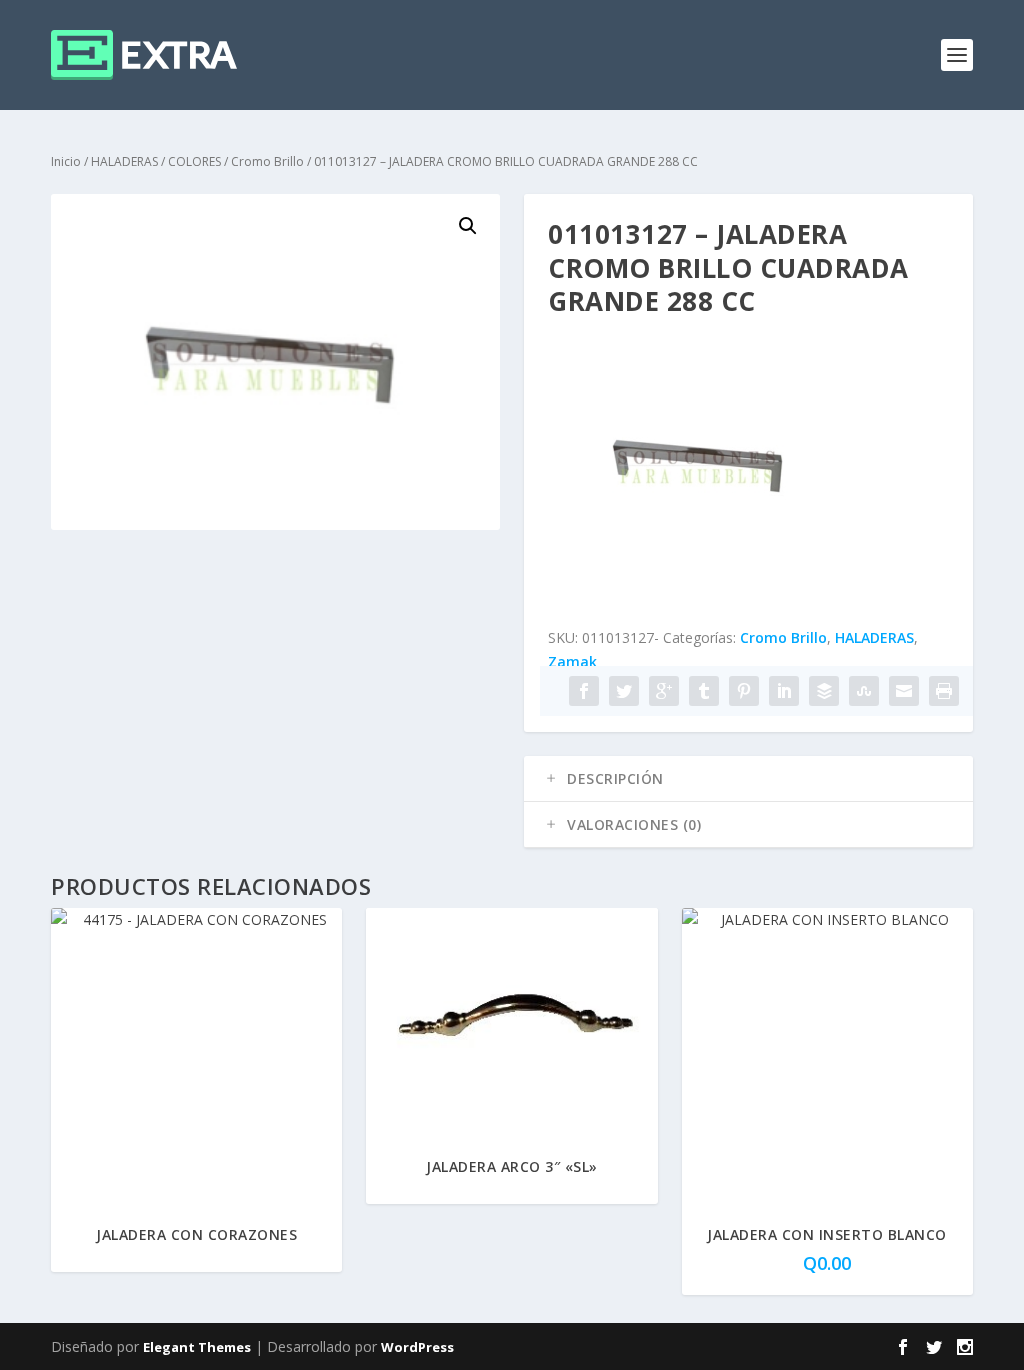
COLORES (194, 161)
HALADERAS (124, 161)
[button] (468, 226)
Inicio (66, 161)
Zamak (572, 661)
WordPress (417, 1347)
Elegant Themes (197, 1347)
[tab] (748, 779)
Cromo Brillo (267, 161)
